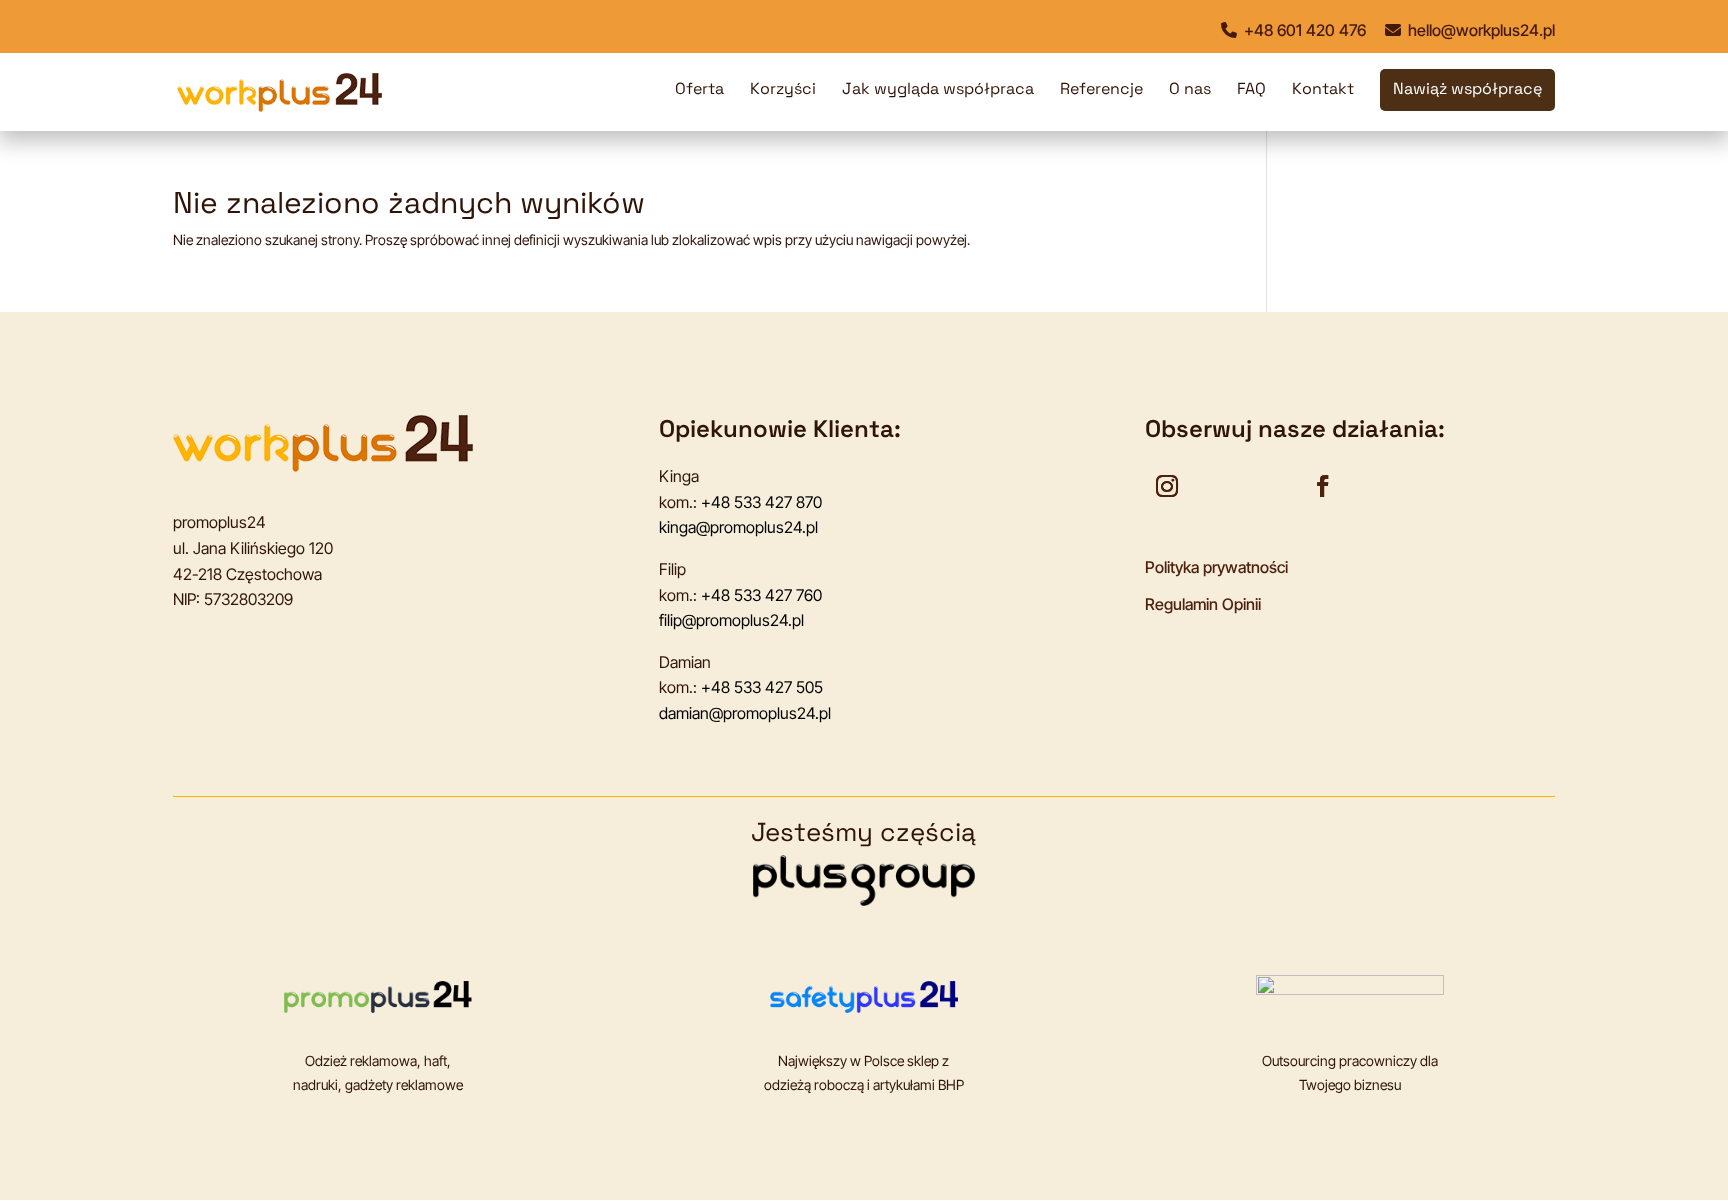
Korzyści (783, 90)
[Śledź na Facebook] (1323, 486)
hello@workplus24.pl (1479, 30)
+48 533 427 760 (761, 595)
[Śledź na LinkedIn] (1271, 486)
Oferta (699, 90)
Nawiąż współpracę (1467, 90)
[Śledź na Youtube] (1219, 486)
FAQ (1251, 90)
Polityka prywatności (1216, 567)
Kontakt (1323, 90)
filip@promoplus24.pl (731, 620)
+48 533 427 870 (761, 502)
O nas (1190, 90)
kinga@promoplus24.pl (738, 527)
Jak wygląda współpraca (938, 90)
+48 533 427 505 (762, 687)
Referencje (1101, 90)
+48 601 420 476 (1303, 30)
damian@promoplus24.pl (745, 713)
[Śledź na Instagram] (1167, 486)
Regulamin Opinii (1203, 604)
